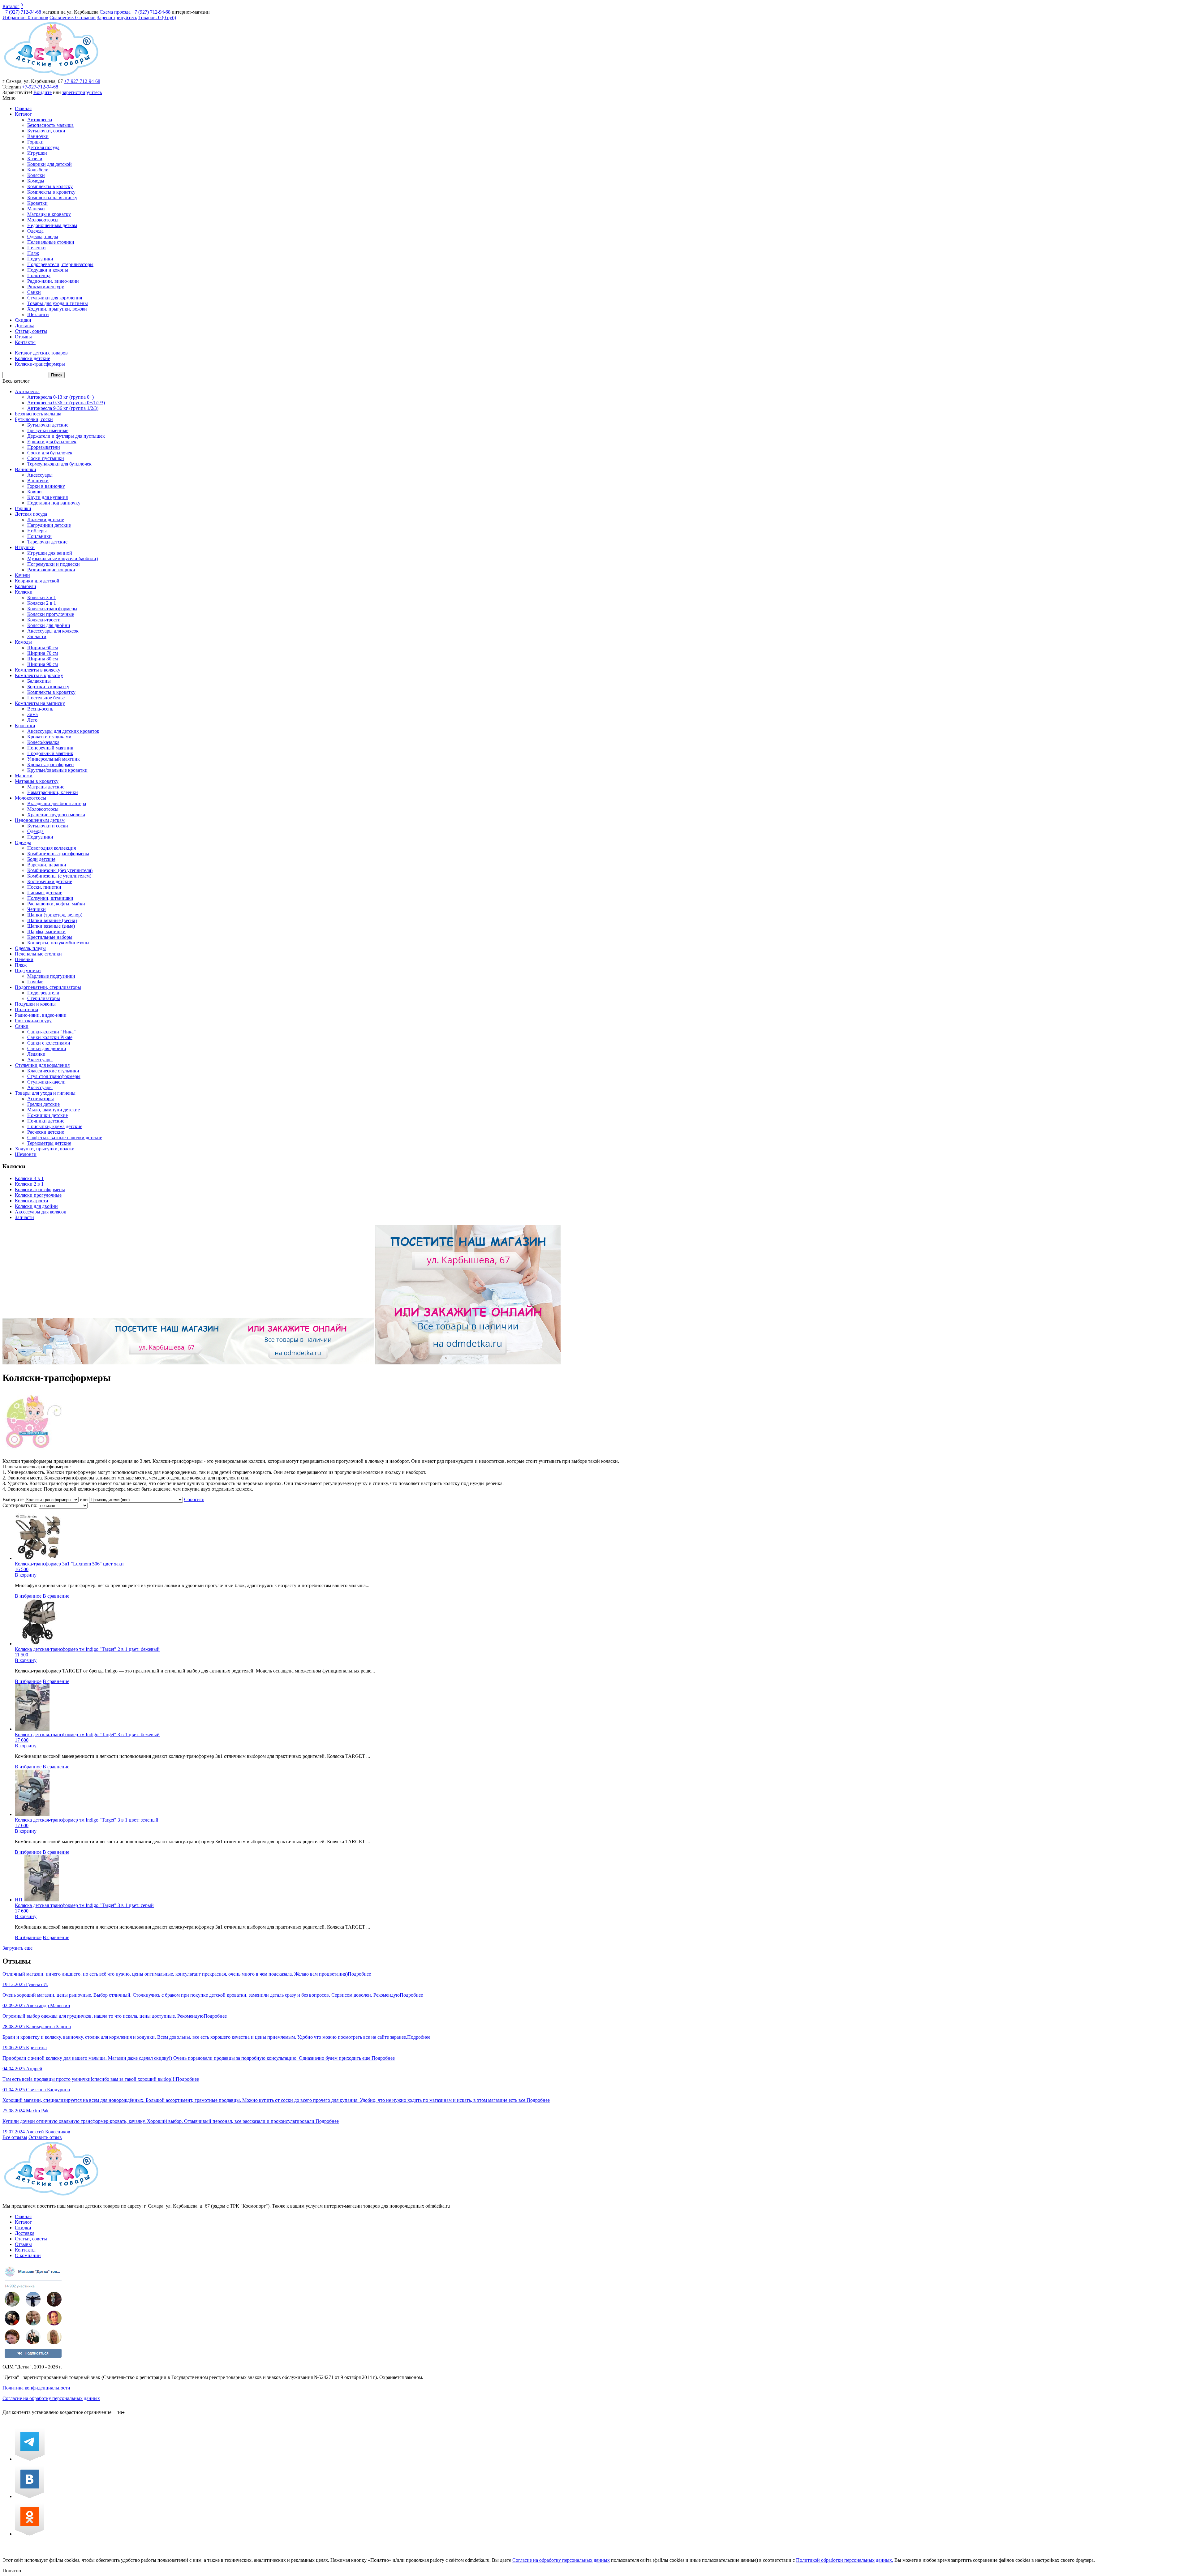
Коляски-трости (44, 620)
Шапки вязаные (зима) (51, 926)
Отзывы (23, 337)
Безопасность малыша (50, 125)
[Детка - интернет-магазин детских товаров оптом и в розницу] (51, 76)
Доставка (25, 326)
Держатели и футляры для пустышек (66, 436)
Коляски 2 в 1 (42, 603)
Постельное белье (46, 698)
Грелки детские (43, 1104)
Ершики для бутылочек (52, 442)
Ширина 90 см (43, 664)
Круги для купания (47, 497)
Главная (23, 108)
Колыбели (38, 170)
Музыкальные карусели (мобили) (62, 558)
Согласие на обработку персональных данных (51, 2398)
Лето (32, 720)
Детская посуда (43, 147)
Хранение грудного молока (56, 815)
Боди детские (41, 859)
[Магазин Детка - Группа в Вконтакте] (30, 2496)
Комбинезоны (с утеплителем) (59, 876)
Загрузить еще (17, 1948)
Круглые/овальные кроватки (57, 770)
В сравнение (56, 1596)
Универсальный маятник (54, 759)
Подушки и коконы (48, 270)
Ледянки (36, 1054)
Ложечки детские (46, 519)
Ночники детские (46, 1121)
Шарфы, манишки (46, 932)
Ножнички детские (47, 1115)
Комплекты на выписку (52, 197)
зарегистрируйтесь (82, 92)
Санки (34, 292)
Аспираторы (41, 1099)
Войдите (43, 92)
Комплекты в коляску (50, 186)
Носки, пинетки (44, 887)
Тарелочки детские (47, 542)
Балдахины (39, 681)
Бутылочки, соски (46, 131)
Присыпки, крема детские (55, 1126)
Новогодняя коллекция (52, 848)
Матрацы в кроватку (49, 214)
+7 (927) (22, 12)
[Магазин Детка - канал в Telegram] (30, 2459)
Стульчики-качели (46, 1082)
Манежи (36, 209)
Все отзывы (15, 2137)
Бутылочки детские (48, 425)
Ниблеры (37, 531)
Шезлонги (38, 314)
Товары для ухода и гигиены (58, 303)
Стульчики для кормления (55, 298)
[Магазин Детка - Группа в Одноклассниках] (30, 2534)
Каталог (11, 6)
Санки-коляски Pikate (50, 1037)
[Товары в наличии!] (282, 1363)
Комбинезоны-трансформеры (58, 854)
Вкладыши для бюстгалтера (57, 803)
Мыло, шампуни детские (54, 1110)
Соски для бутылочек (50, 453)
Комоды (36, 181)
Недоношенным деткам (52, 225)
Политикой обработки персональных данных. (845, 2560)
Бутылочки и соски (48, 826)
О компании (28, 2255)
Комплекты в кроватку (51, 192)
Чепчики (37, 909)
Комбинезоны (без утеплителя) (60, 870)
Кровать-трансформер (50, 764)
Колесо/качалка (43, 742)
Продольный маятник (50, 753)
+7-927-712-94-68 (82, 81)
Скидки (23, 320)
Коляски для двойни (49, 625)
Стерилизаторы (44, 998)
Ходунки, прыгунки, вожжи (57, 309)
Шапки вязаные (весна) (52, 920)
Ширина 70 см (43, 653)
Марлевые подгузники (51, 976)
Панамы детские (45, 893)
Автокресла (40, 120)
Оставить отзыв (45, 2137)
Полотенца (39, 275)
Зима (32, 714)
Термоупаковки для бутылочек (59, 464)
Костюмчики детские (50, 881)
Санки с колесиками (49, 1043)
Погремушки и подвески (54, 564)
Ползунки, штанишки (50, 898)
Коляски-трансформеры (52, 609)
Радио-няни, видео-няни (53, 281)
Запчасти (37, 636)
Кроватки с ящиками (49, 737)
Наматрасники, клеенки (53, 792)
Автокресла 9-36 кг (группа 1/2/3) (63, 408)
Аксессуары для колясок (53, 631)
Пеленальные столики (51, 242)
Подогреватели (43, 993)
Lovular (35, 982)
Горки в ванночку (46, 486)
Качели (35, 159)
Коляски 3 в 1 (42, 597)
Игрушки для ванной (50, 553)
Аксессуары (40, 475)
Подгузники (40, 259)
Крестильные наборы (50, 937)
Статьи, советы (31, 331)
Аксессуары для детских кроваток (63, 731)
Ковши (34, 492)
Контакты (25, 342)
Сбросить (194, 1499)
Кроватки (37, 203)
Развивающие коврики (51, 570)
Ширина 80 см (43, 659)
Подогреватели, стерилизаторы (60, 264)
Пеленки (37, 248)
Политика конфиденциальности (36, 2388)
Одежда (35, 231)
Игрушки (37, 153)
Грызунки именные (48, 430)
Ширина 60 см (43, 648)
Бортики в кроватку (48, 687)
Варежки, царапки (47, 865)
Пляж (33, 253)
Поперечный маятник (50, 748)
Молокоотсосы (43, 220)
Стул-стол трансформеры (54, 1076)
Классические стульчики (53, 1071)
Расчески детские (46, 1132)
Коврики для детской (49, 164)
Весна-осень (40, 709)
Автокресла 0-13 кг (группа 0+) (60, 397)
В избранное (28, 1596)
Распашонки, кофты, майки (56, 904)
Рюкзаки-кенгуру (46, 287)
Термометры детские (49, 1143)
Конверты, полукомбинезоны (58, 943)
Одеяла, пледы (43, 236)
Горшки (35, 142)
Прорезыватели (44, 447)
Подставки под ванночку (54, 503)
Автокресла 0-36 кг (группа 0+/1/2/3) (66, 403)
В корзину (26, 1575)
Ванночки (38, 136)
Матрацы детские (46, 787)
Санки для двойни (47, 1048)
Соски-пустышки (46, 458)
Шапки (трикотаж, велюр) (55, 915)
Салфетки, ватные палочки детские (65, 1138)
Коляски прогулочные (51, 614)
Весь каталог (16, 381)
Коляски (36, 175)
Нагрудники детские (49, 525)
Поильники (39, 536)
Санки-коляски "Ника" (52, 1032)
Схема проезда (115, 12)
